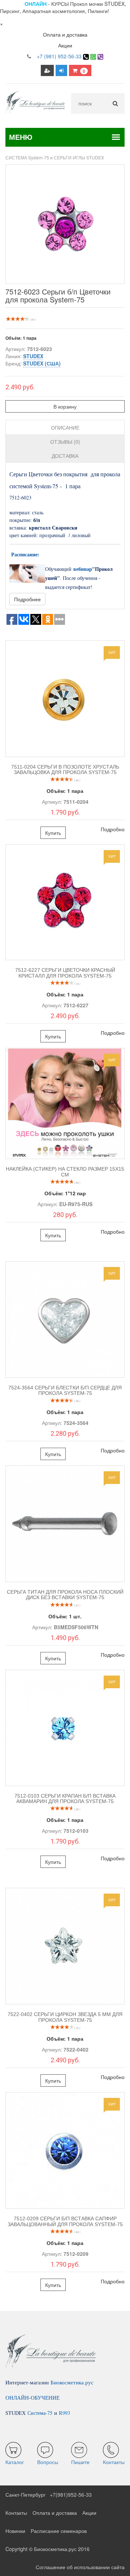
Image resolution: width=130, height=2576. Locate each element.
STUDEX (33, 356)
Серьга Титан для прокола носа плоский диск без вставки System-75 (65, 1595)
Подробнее (27, 599)
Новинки (15, 2531)
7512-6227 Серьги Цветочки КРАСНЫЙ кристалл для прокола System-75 (65, 973)
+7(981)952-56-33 (71, 2495)
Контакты (16, 2513)
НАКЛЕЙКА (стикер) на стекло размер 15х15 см (65, 1172)
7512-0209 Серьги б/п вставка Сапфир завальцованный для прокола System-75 (65, 2221)
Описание (65, 427)
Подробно (113, 829)
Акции (65, 45)
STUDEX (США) (42, 363)
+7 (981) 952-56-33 (59, 56)
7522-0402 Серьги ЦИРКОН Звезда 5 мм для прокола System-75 (65, 2017)
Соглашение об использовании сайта (80, 2567)
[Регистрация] (47, 70)
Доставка (65, 456)
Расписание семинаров (59, 2531)
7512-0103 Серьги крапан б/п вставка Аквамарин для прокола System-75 (65, 1799)
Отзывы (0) (65, 442)
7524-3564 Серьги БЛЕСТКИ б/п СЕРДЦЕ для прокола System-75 (65, 1390)
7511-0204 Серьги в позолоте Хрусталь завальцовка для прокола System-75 (65, 770)
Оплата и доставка (65, 34)
